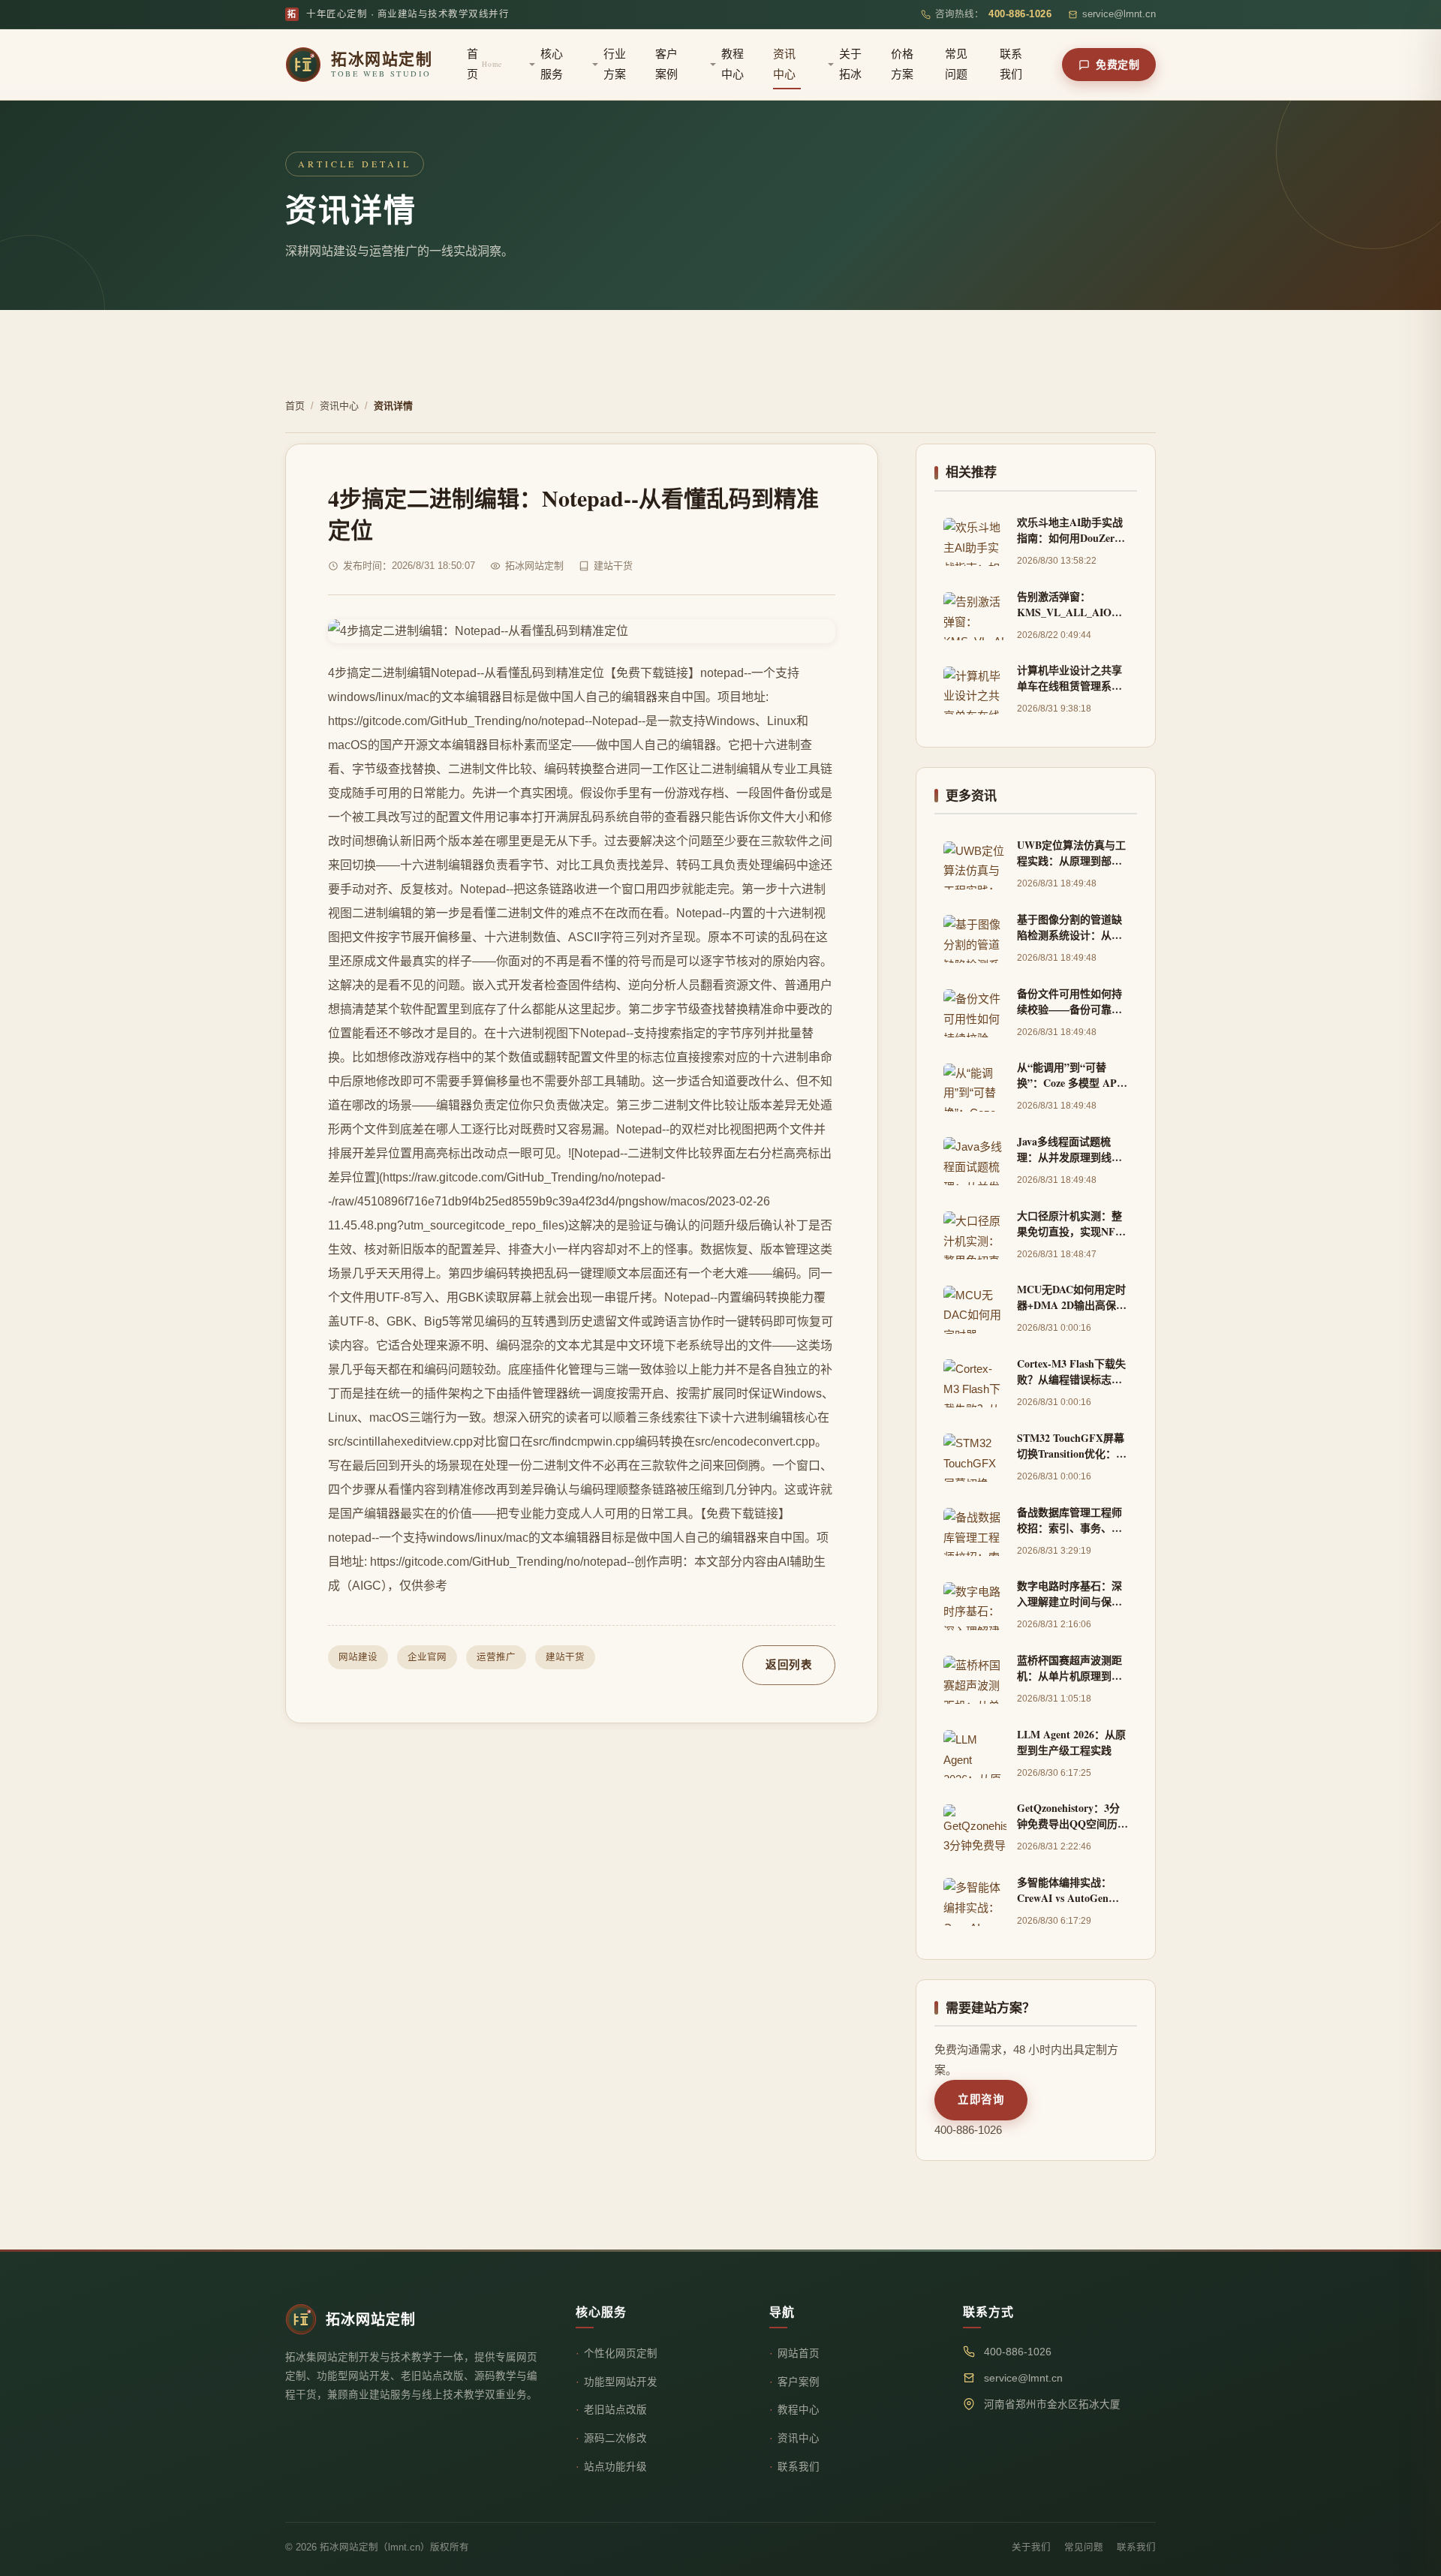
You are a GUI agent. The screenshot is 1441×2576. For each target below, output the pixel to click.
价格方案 (902, 64)
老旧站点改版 (615, 2410)
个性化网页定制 (621, 2353)
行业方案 (615, 64)
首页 (484, 64)
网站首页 (799, 2353)
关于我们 (1031, 2547)
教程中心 (733, 64)
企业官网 (427, 1657)
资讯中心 (784, 64)
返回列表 (789, 1665)
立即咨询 (981, 2099)
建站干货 (565, 1657)
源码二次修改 (615, 2438)
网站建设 (358, 1657)
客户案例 (666, 64)
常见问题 (956, 64)
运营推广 (496, 1657)
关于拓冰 (850, 64)
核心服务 (552, 64)
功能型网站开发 (621, 2382)
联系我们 (1011, 64)
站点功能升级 (615, 2467)
